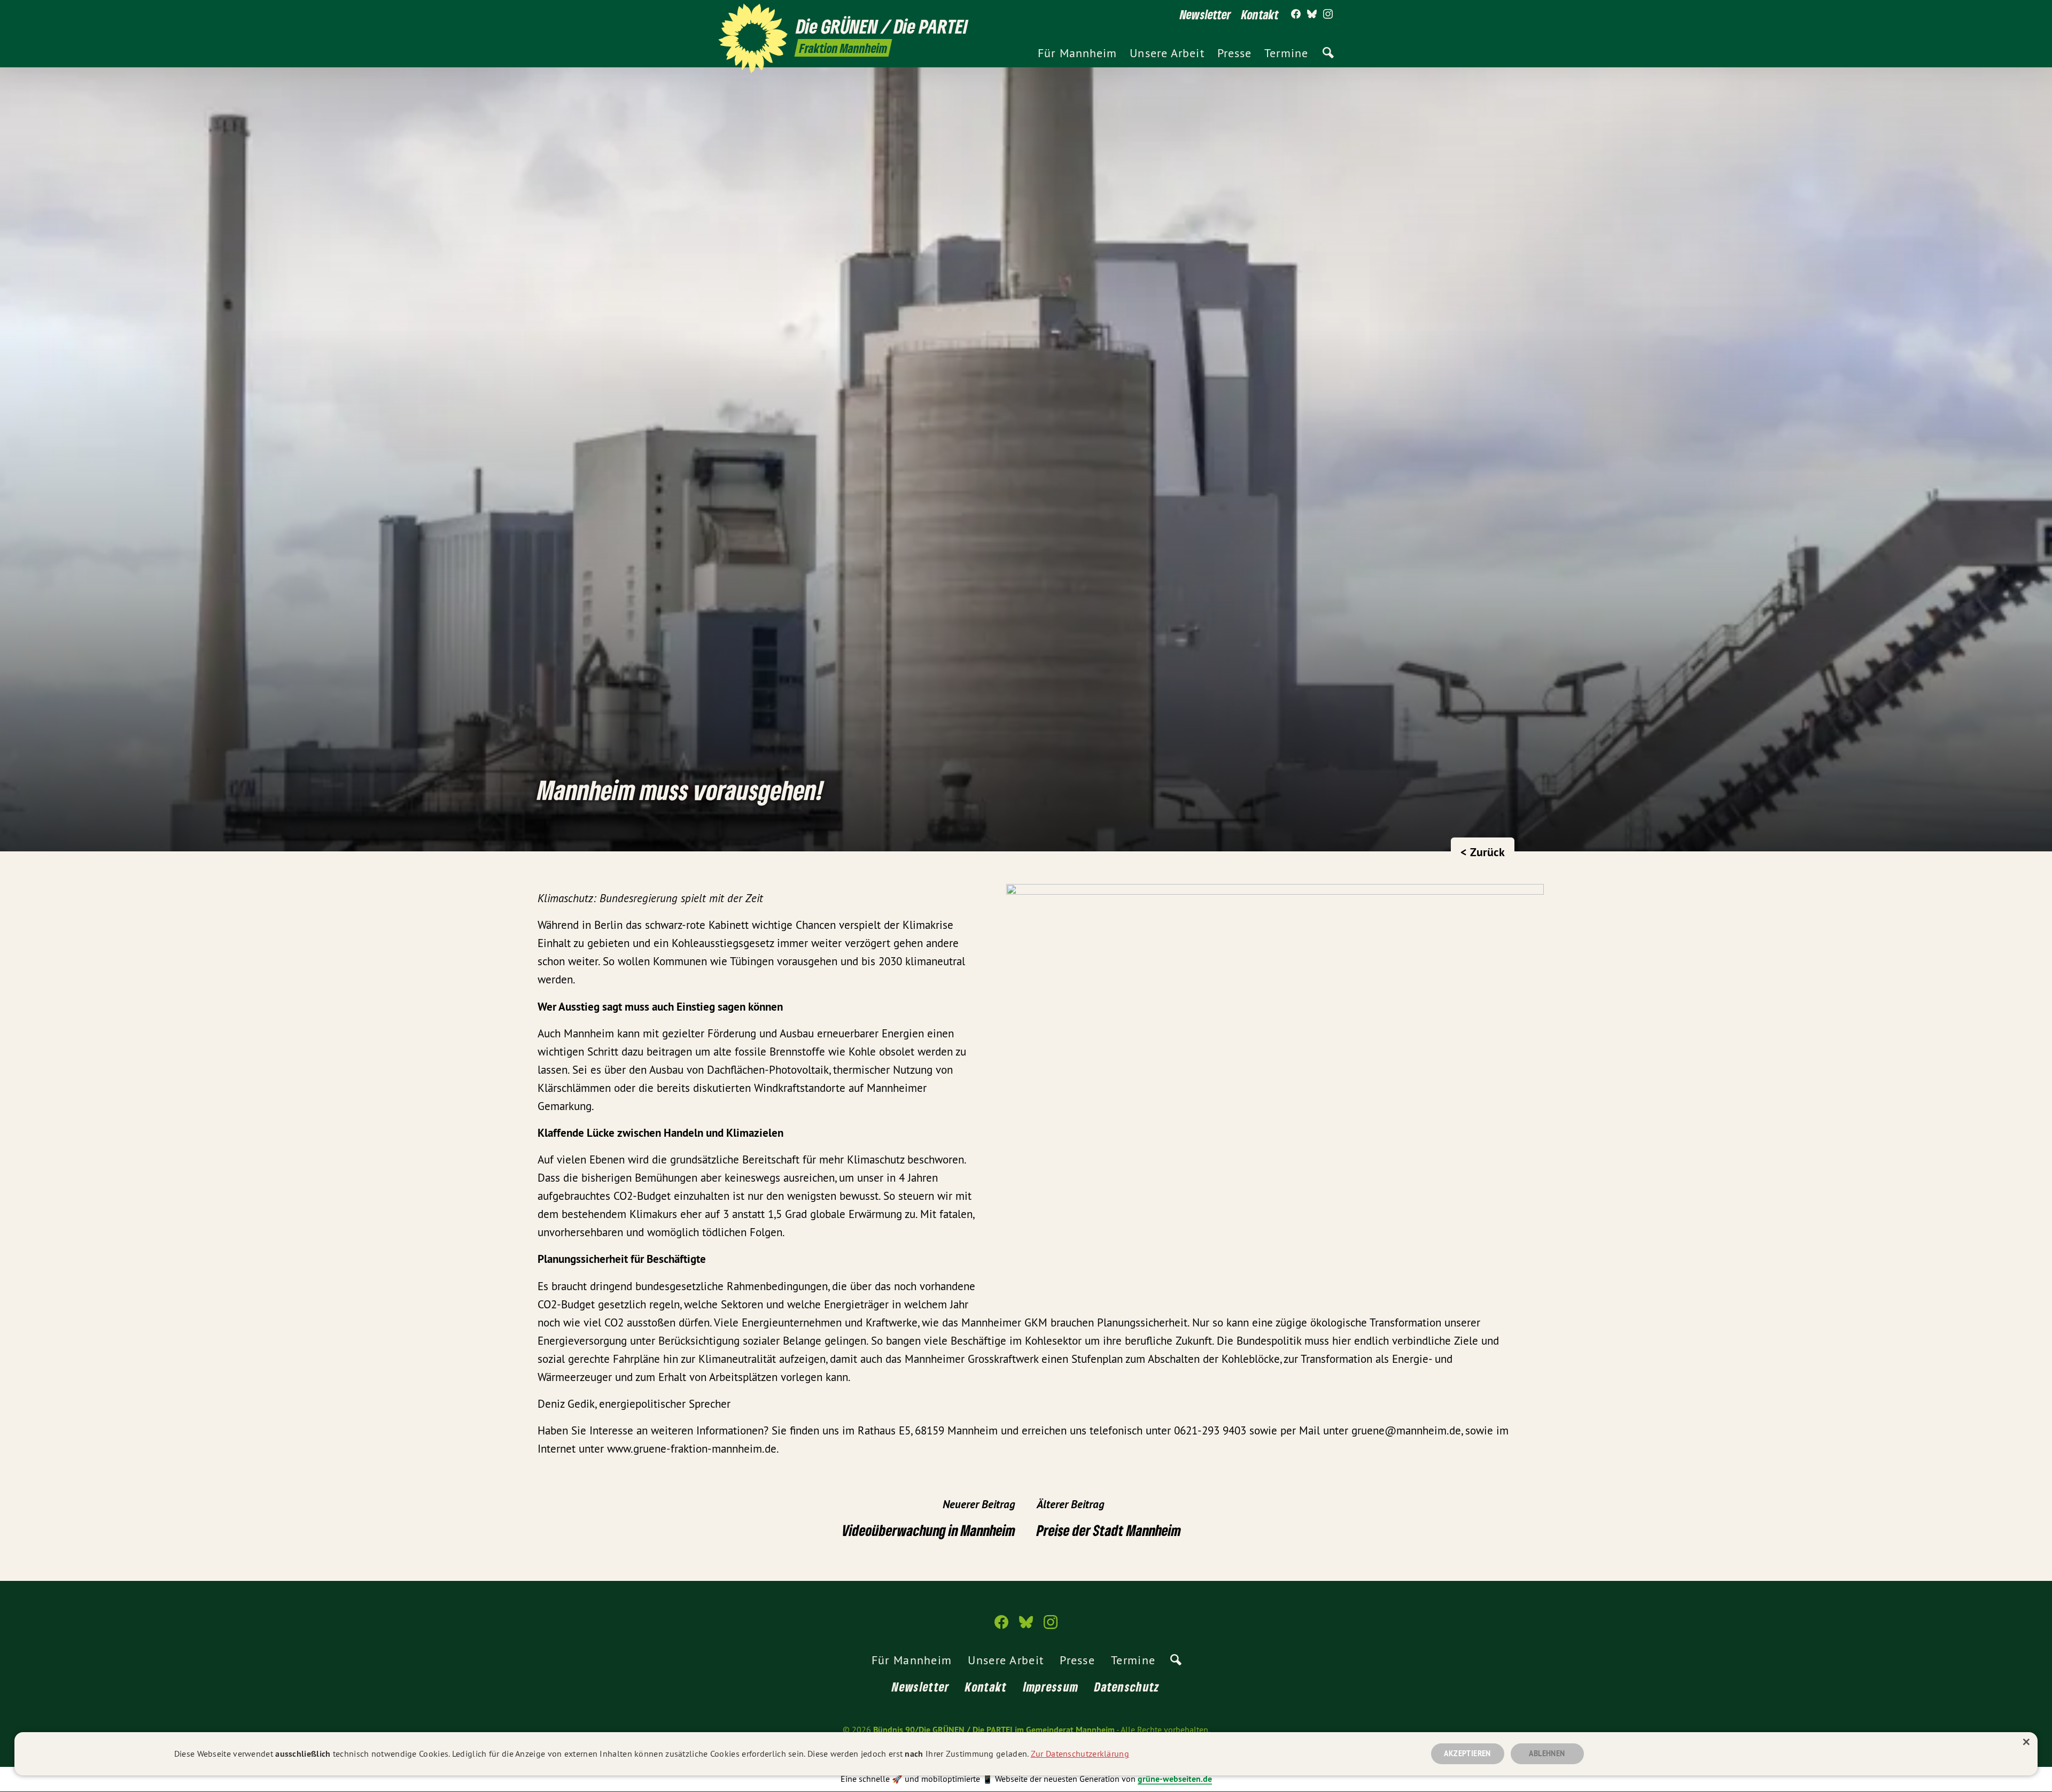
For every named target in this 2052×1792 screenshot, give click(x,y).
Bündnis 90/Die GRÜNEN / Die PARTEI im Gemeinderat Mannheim (994, 1730)
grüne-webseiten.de (1175, 1779)
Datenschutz (1127, 1686)
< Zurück (1483, 852)
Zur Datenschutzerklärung (1080, 1754)
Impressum (1051, 1686)
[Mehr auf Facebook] (1296, 14)
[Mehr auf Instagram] (1328, 14)
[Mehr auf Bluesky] (1312, 14)
